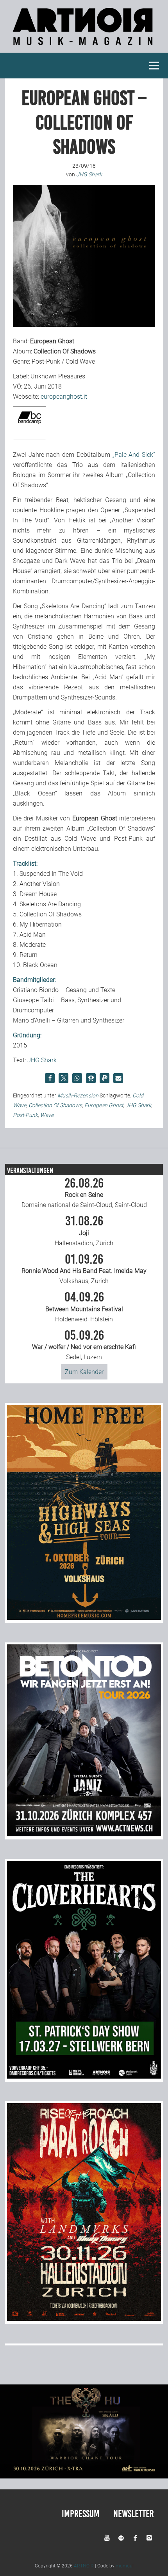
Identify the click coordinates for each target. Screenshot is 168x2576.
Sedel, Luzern (84, 1345)
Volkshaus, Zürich (84, 1269)
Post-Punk (25, 1115)
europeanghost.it (64, 397)
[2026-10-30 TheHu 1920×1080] (84, 2476)
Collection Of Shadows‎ (55, 1105)
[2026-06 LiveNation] (84, 1618)
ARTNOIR (84, 2566)
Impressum (81, 2514)
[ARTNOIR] (84, 47)
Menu (154, 66)
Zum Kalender (84, 1372)
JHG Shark (42, 1060)
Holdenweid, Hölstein (84, 1307)
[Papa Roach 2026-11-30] (84, 2319)
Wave (47, 1115)
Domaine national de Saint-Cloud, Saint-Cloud (84, 1193)
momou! (125, 2566)
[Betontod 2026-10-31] (84, 1834)
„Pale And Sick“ (134, 455)
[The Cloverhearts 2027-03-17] (84, 2076)
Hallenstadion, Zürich (84, 1231)
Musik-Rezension (78, 1095)
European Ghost (104, 1105)
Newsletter (134, 2514)
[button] (50, 1078)
